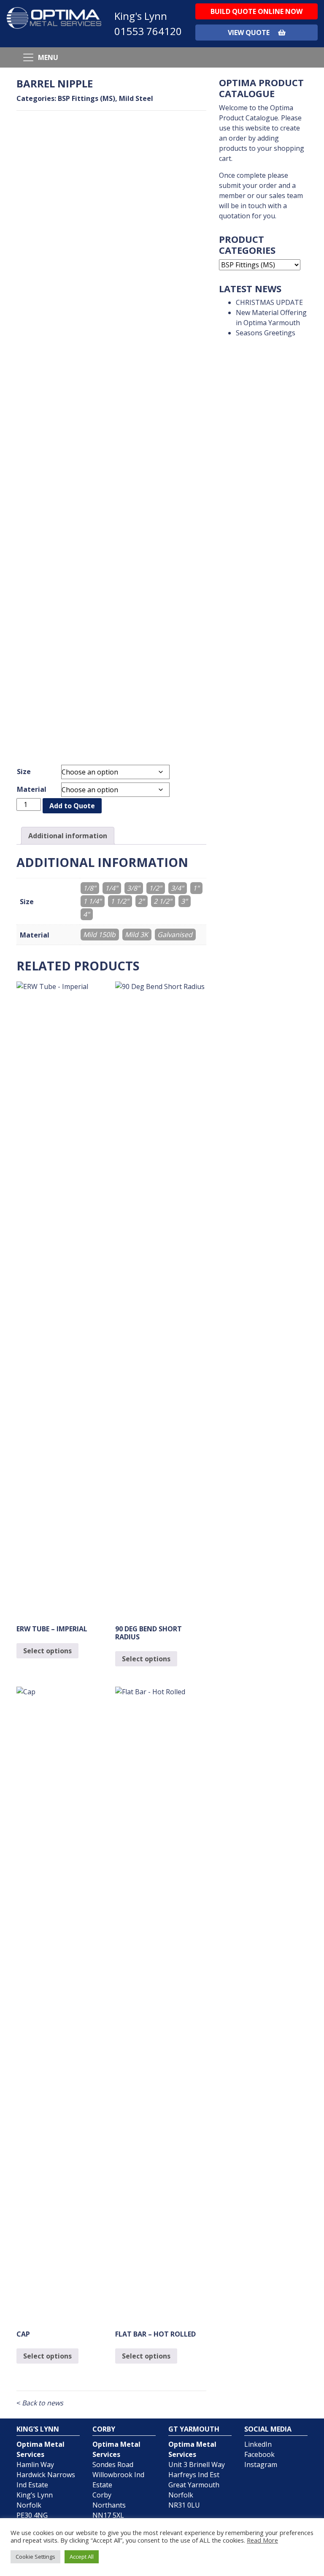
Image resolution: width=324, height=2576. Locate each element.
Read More (262, 2540)
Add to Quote (72, 806)
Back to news (40, 2403)
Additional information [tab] (68, 836)
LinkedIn (258, 2444)
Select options (47, 1651)
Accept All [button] (82, 2557)
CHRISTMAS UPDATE (269, 302)
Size (24, 772)
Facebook (259, 2454)
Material (32, 789)
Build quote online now (256, 11)
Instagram (261, 2465)
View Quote (250, 33)
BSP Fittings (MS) (86, 98)
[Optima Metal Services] (54, 17)
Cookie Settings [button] (35, 2557)
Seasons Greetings (266, 333)
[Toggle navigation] (28, 57)
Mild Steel (136, 98)
